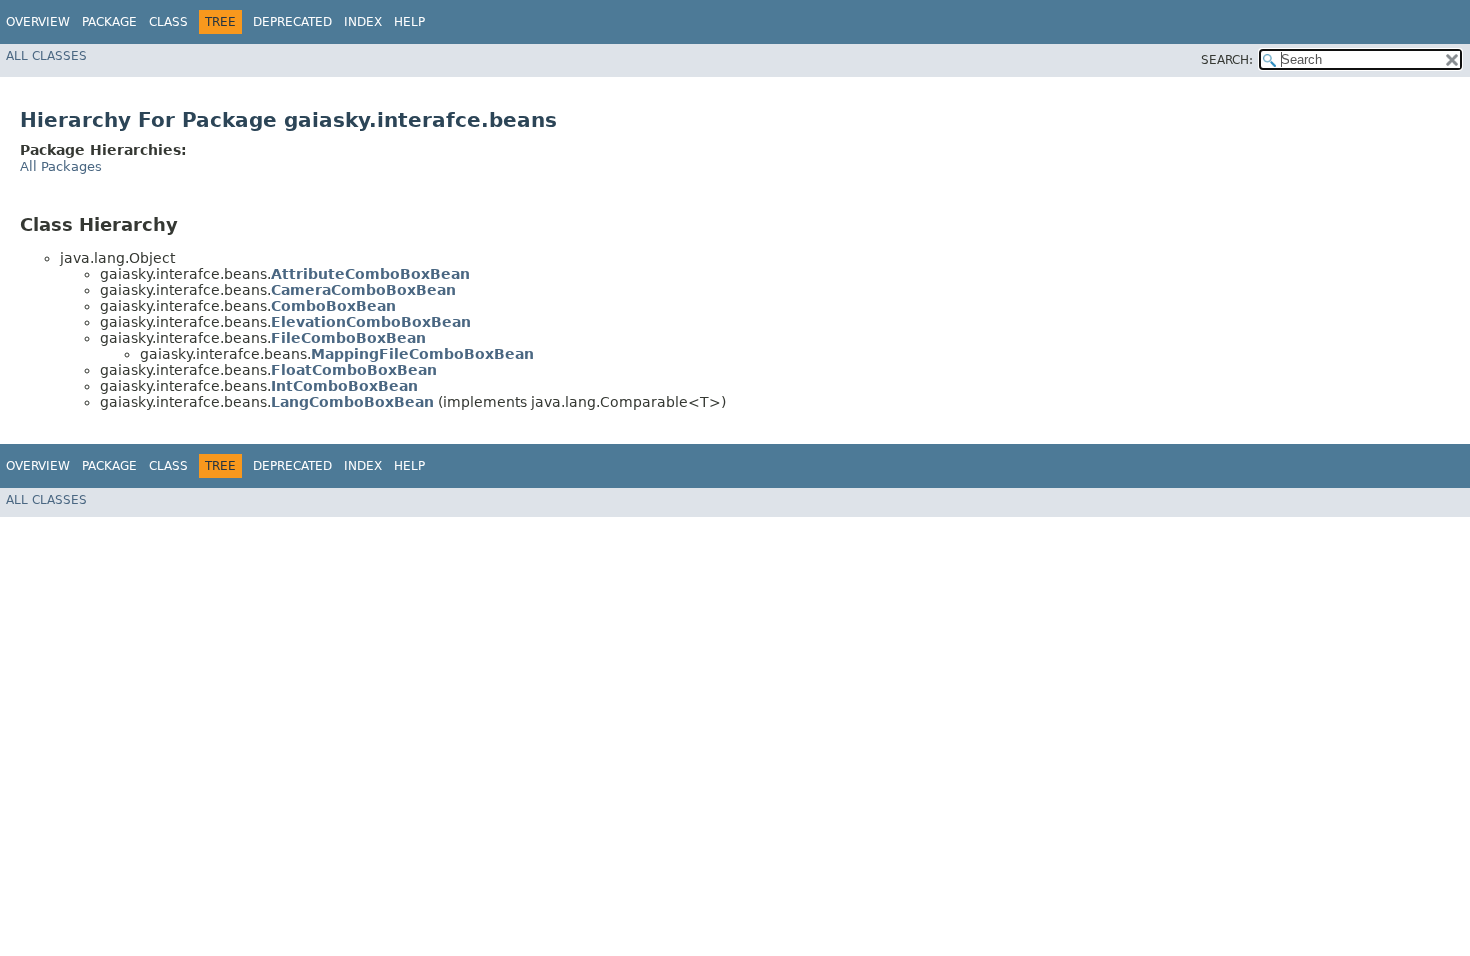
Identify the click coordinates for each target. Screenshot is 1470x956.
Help (409, 22)
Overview (38, 22)
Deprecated (292, 22)
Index (363, 22)
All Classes (46, 56)
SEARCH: (1227, 60)
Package (109, 22)
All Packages (61, 166)
